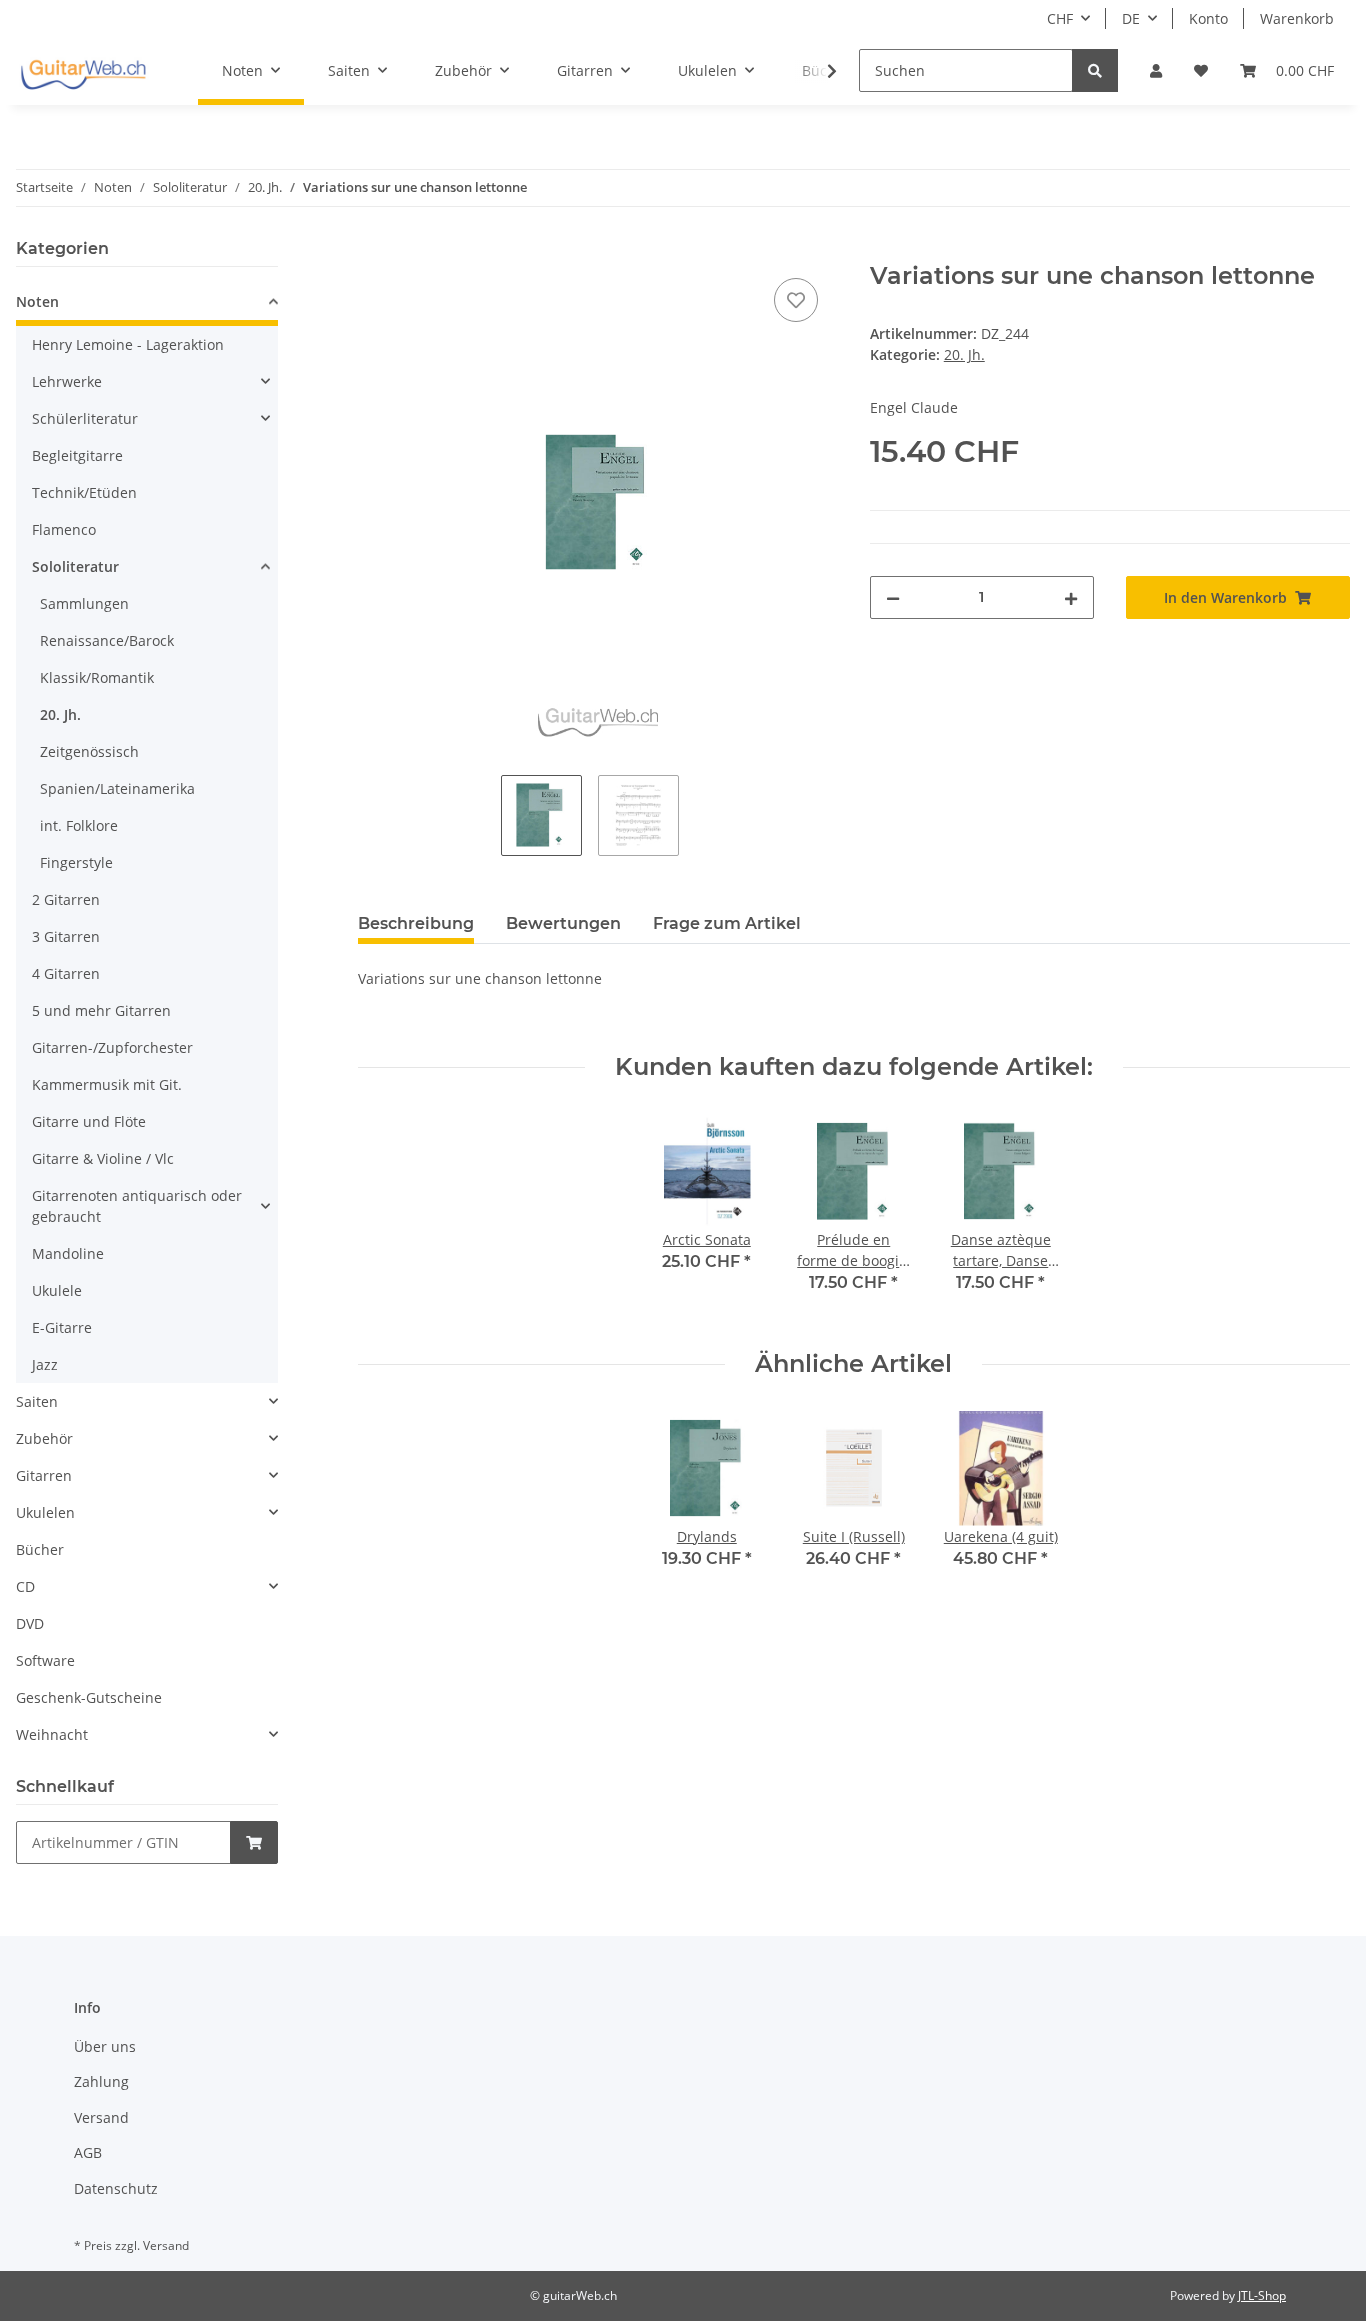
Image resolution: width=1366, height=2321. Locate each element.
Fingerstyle (76, 862)
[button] (1156, 70)
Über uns (105, 2046)
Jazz (45, 1364)
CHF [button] (1060, 18)
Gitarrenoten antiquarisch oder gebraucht (137, 1206)
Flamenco (64, 529)
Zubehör (44, 1438)
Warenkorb (1297, 18)
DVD (30, 1623)
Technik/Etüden (84, 492)
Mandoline (68, 1253)
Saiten (37, 1401)
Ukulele (57, 1290)
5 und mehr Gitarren (101, 1010)
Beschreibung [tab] (416, 923)
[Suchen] (1095, 70)
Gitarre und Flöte (89, 1121)
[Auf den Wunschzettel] (796, 300)
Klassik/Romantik (97, 677)
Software (45, 1660)
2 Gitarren (66, 899)
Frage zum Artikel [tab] (727, 923)
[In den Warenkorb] (374, 251)
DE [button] (1131, 18)
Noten (37, 301)
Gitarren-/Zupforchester (112, 1047)
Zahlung (101, 2081)
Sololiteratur (75, 566)
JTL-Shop (1262, 2295)
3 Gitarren (66, 936)
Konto (1208, 18)
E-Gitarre (62, 1327)
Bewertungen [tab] (563, 923)
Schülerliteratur (85, 418)
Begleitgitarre (77, 455)
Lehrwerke (67, 381)
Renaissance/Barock (107, 640)
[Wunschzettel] (1201, 70)
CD (25, 1586)
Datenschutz (116, 2188)
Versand (101, 2117)
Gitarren (44, 1475)
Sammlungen (84, 603)
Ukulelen (45, 1512)
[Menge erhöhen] (1071, 597)
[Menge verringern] (893, 597)
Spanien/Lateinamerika (117, 788)
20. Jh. (964, 354)
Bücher (40, 1549)
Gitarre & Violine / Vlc (103, 1158)
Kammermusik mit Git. (107, 1084)
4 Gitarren (66, 973)
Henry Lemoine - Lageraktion (128, 344)
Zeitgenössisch (89, 751)
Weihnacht (52, 1734)
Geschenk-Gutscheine (89, 1697)
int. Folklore (79, 825)
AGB (88, 2152)
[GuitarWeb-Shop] (83, 71)
